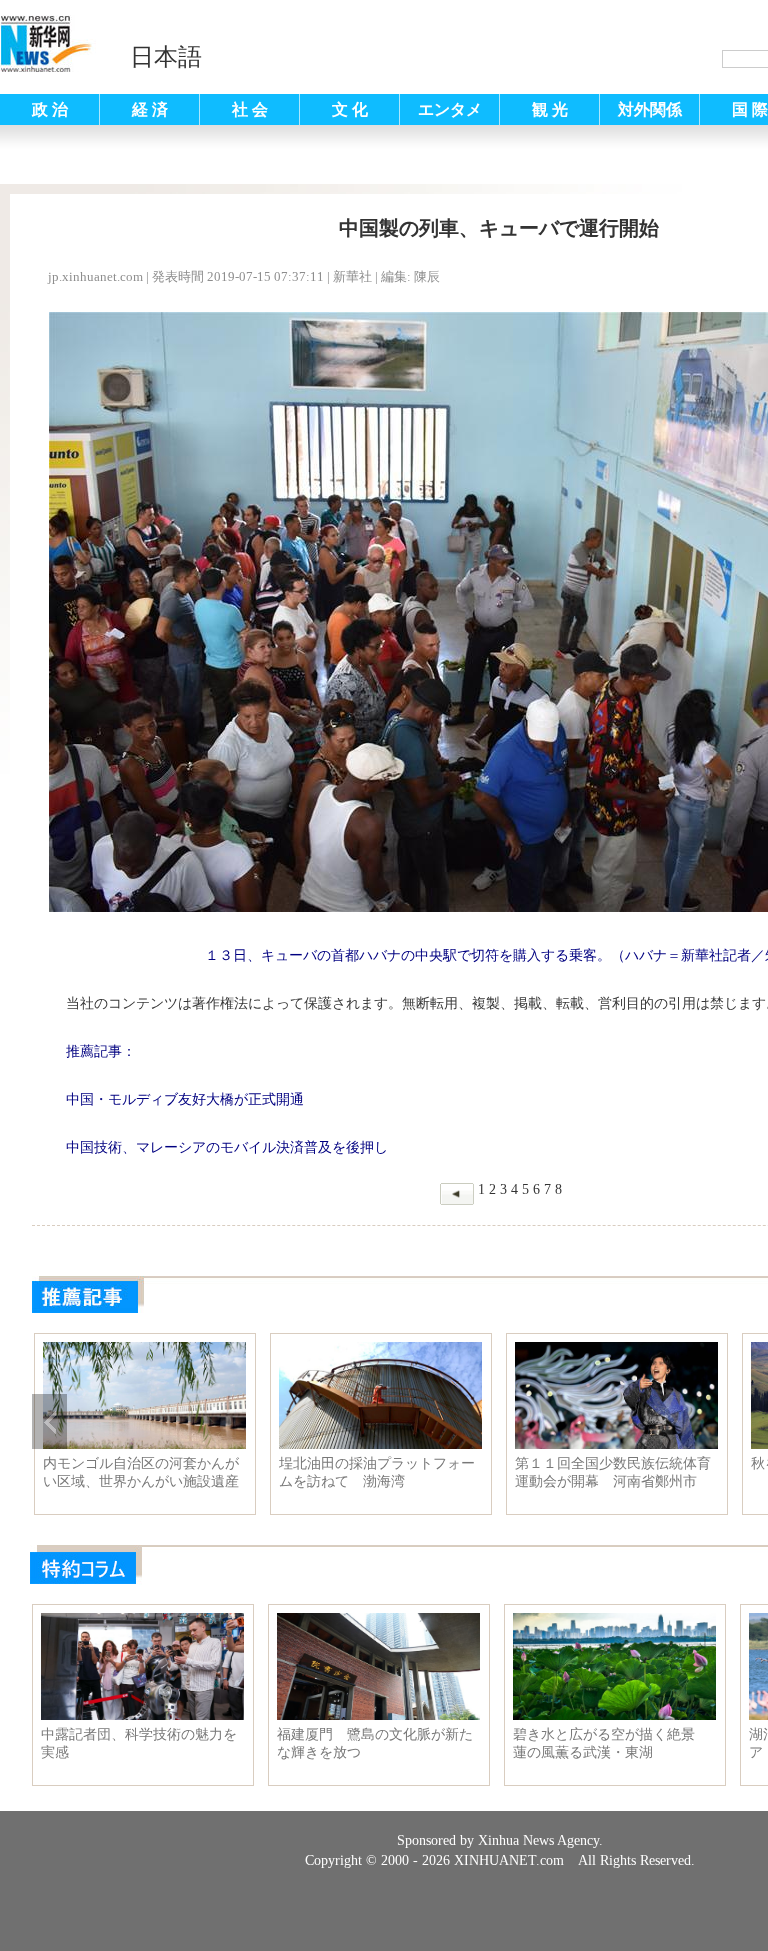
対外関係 (650, 109)
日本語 (166, 57)
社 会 (250, 109)
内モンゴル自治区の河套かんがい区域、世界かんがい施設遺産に (141, 1473)
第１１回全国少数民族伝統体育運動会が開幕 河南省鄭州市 (613, 1472)
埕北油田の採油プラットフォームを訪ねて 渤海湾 (377, 1472)
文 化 (350, 109)
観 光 (550, 109)
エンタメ (450, 109)
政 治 (50, 109)
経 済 (150, 109)
